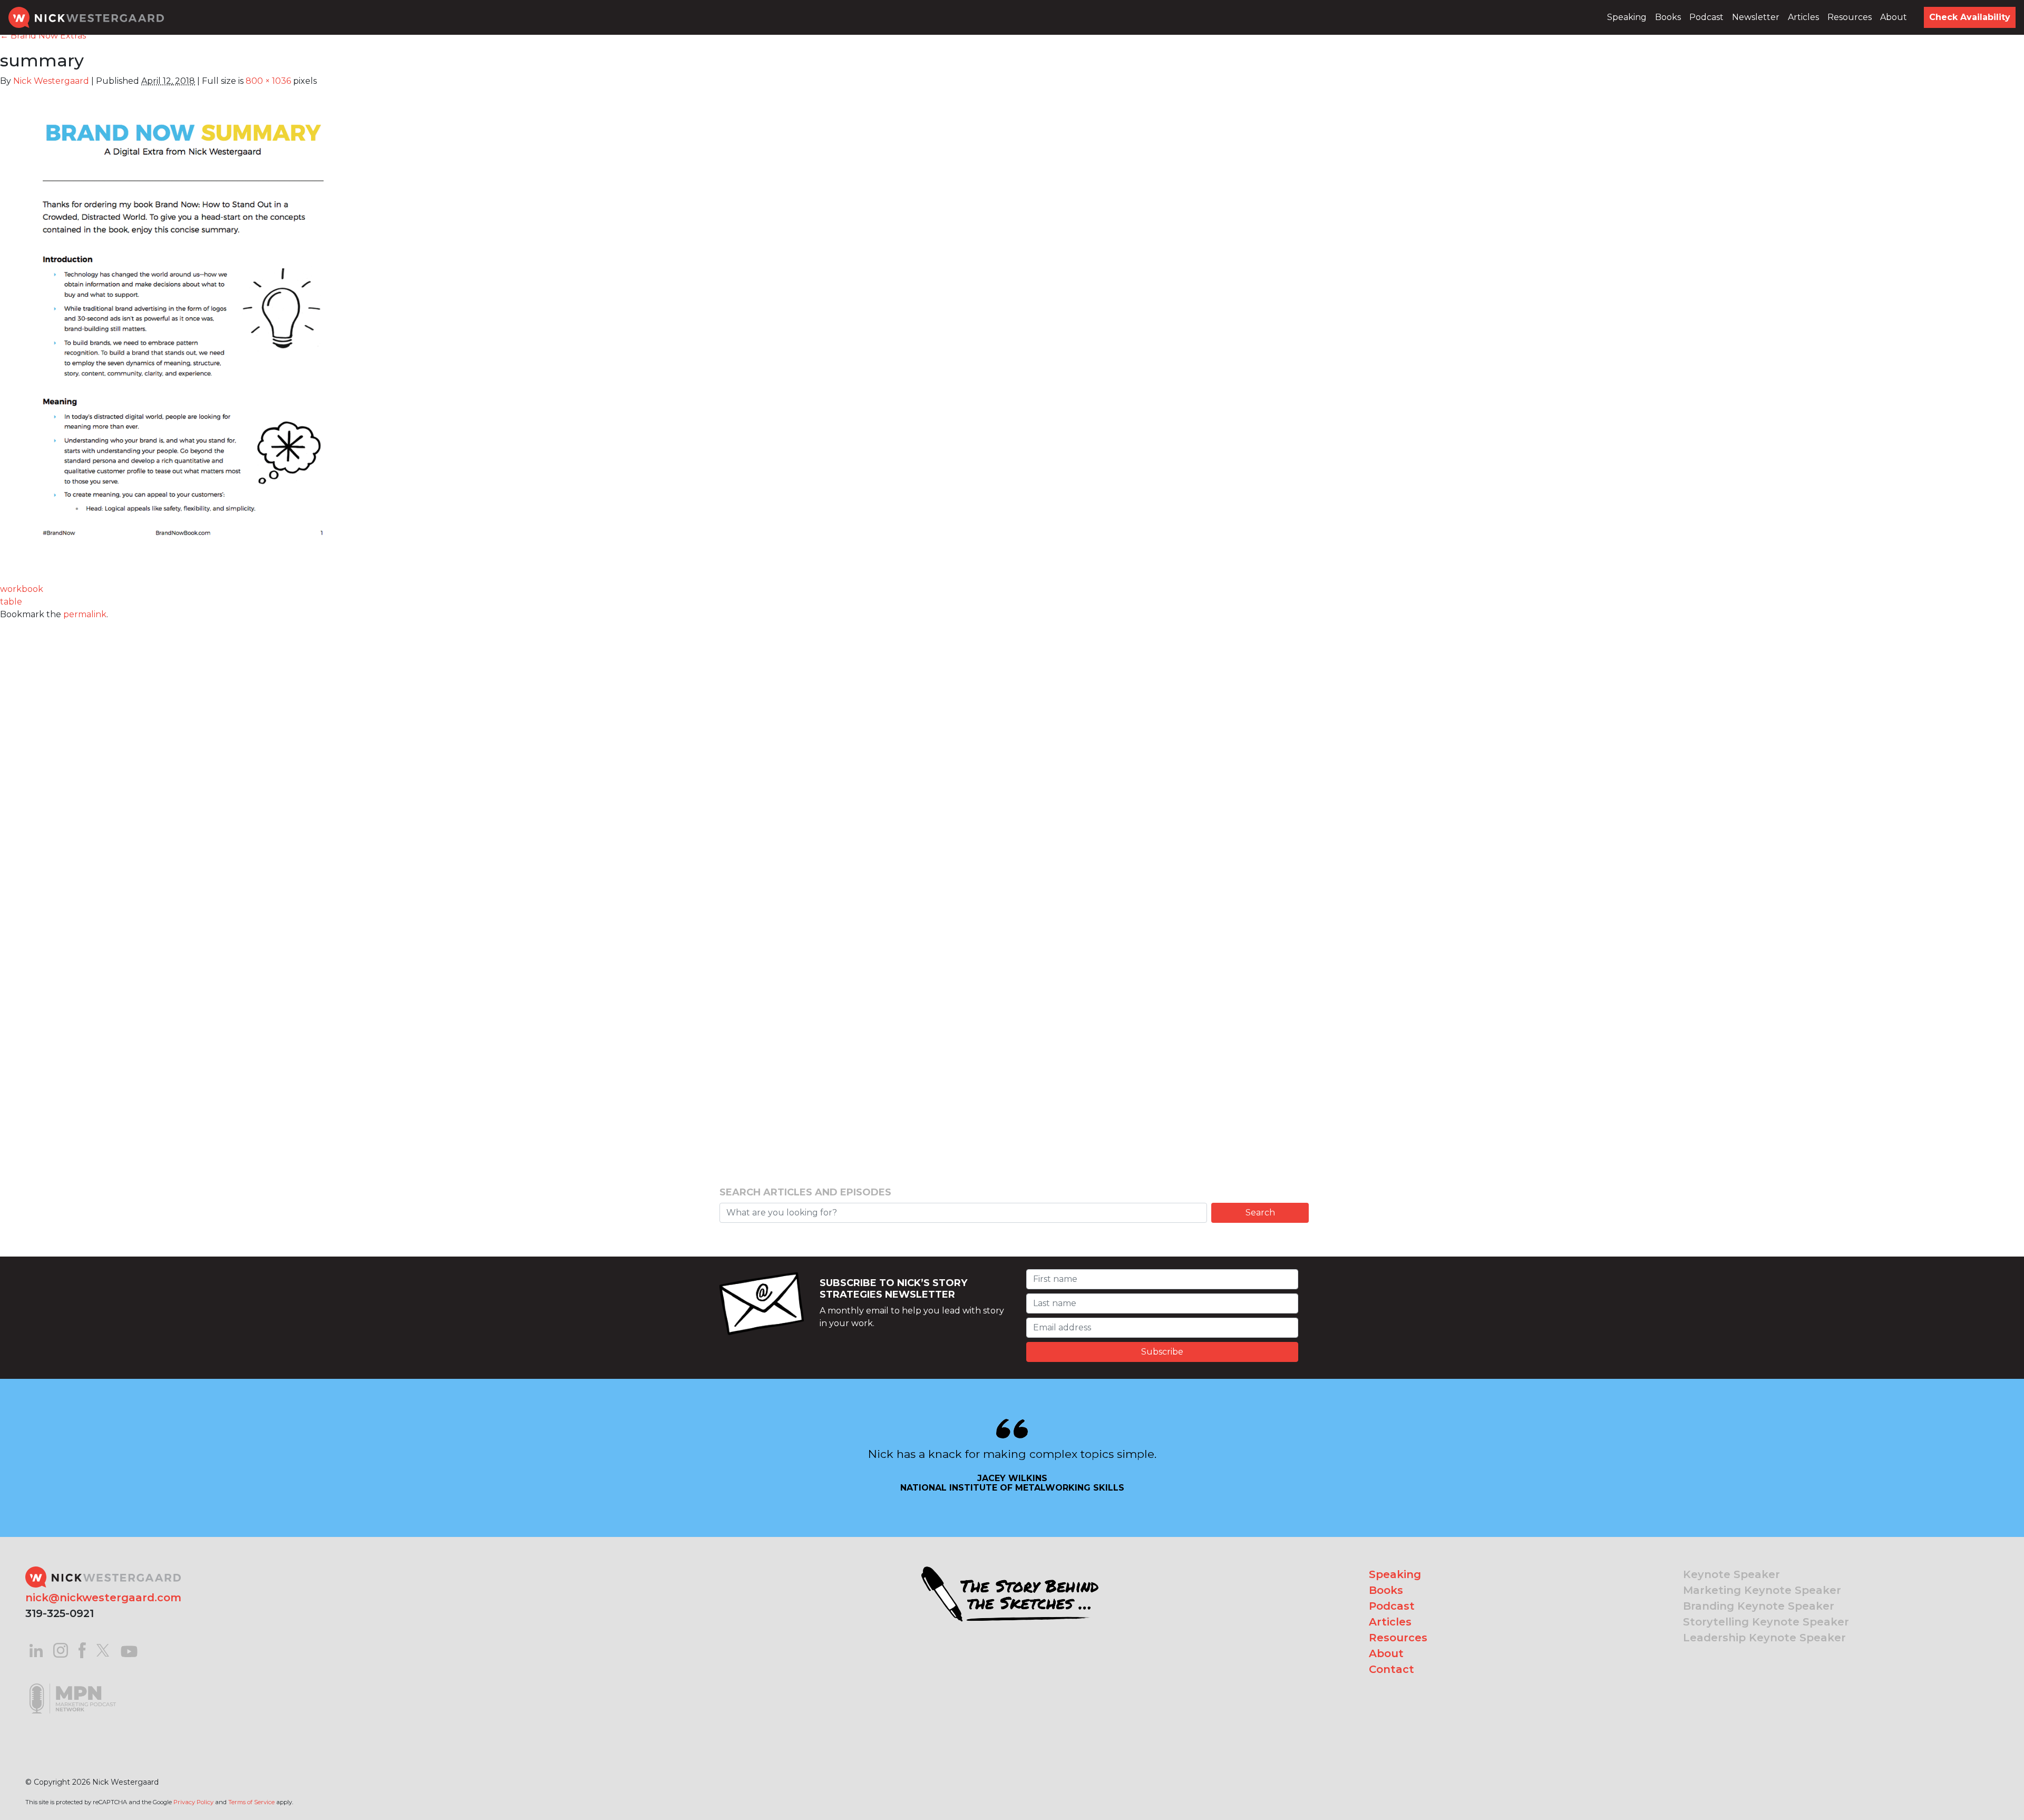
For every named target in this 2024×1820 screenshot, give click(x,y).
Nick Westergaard (51, 81)
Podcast (1706, 17)
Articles (1803, 17)
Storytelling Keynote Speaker (1766, 1622)
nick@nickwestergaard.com (103, 1598)
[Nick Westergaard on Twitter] (103, 1649)
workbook (22, 589)
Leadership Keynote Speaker (1764, 1638)
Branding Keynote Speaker (1759, 1606)
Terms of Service (251, 1802)
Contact (1391, 1669)
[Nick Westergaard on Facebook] (82, 1649)
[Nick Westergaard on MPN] (73, 1685)
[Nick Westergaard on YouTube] (129, 1649)
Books (1668, 17)
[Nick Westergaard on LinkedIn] (36, 1649)
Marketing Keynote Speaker (1762, 1590)
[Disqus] (1012, 753)
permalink (85, 614)
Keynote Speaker (1731, 1574)
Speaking (1627, 17)
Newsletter (1756, 17)
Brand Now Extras (43, 36)
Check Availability (1970, 17)
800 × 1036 (268, 81)
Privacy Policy (193, 1802)
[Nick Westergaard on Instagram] (61, 1649)
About (1894, 17)
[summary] (183, 331)
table (11, 602)
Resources (1850, 17)
